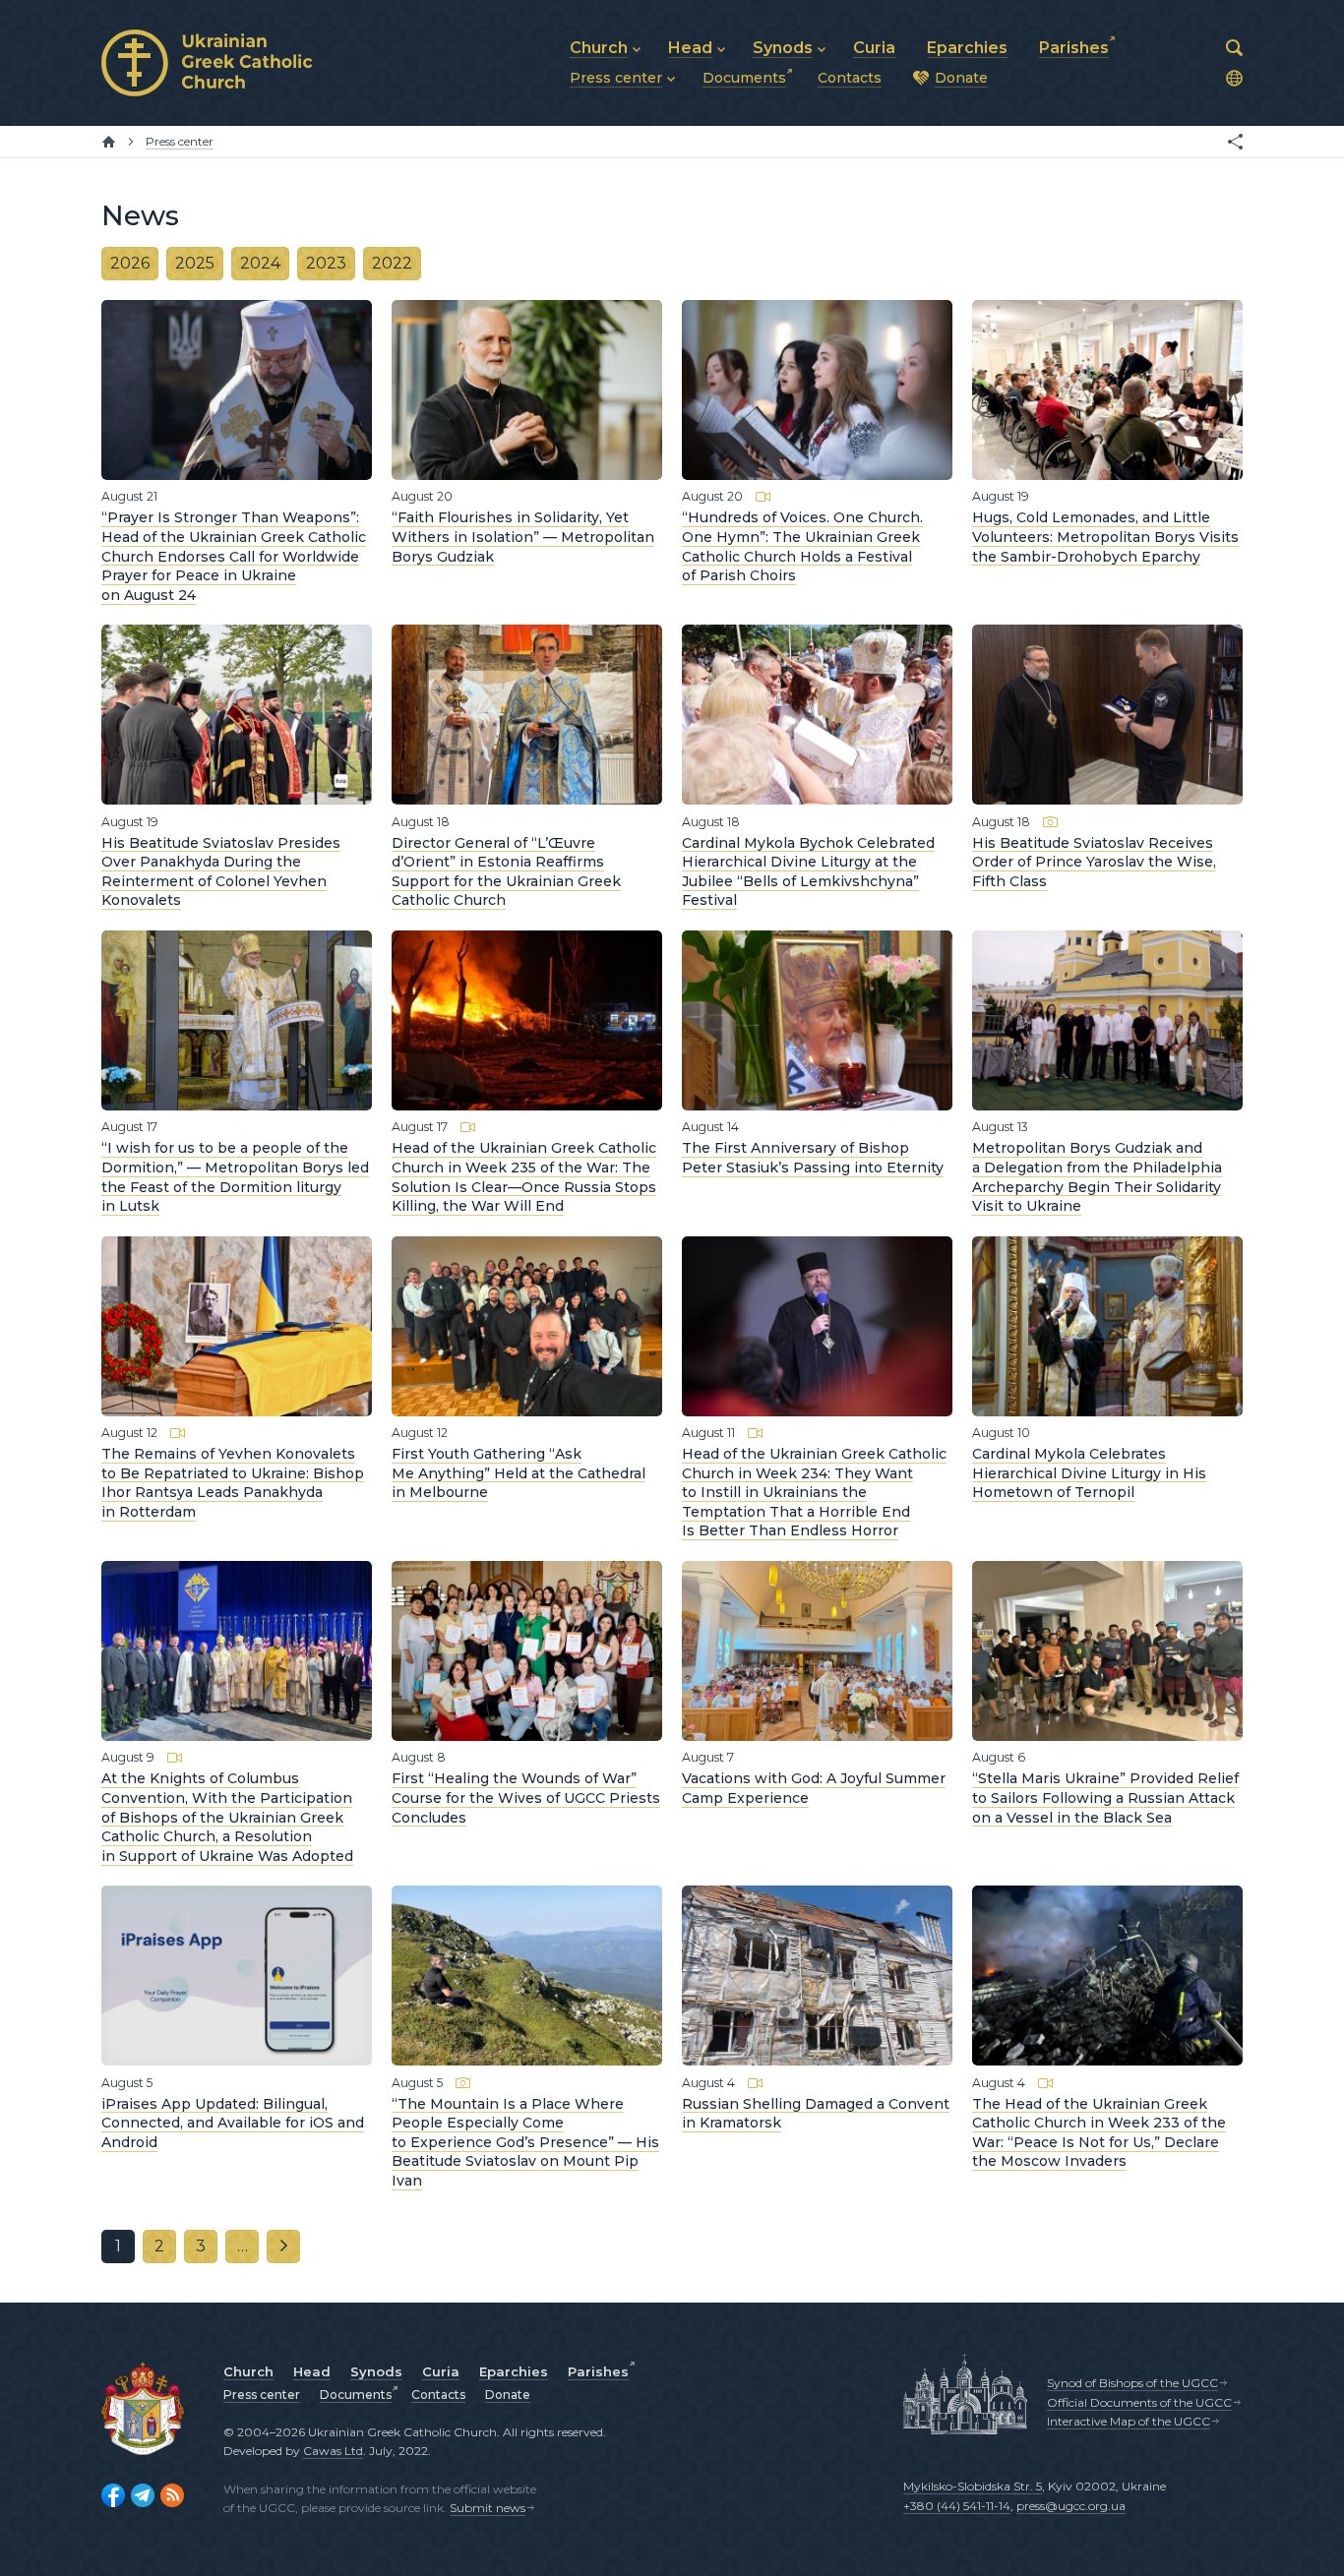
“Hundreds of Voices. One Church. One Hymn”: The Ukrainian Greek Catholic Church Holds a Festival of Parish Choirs (802, 546)
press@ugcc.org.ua (1071, 2506)
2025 (195, 263)
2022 (392, 263)
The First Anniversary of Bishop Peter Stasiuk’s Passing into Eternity (813, 1158)
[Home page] (109, 142)
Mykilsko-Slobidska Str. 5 (973, 2486)
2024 (260, 263)
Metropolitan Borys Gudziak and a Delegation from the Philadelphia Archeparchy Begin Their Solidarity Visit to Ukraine (1097, 1177)
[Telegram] (143, 2495)
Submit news (488, 2508)
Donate (508, 2395)
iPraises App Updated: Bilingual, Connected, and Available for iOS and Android (233, 2122)
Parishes (598, 2371)
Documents (356, 2395)
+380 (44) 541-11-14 (957, 2506)
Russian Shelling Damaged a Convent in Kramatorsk (816, 2113)
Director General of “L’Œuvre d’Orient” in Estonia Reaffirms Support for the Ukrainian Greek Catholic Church (506, 871)
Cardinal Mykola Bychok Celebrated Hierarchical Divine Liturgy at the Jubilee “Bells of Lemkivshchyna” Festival (808, 871)
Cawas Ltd (333, 2451)
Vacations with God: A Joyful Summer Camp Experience (814, 1788)
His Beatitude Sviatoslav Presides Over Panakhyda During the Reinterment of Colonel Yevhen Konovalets (221, 871)
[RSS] (172, 2495)
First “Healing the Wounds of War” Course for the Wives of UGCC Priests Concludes (526, 1797)
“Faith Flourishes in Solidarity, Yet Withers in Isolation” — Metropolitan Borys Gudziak (523, 537)
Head (312, 2371)
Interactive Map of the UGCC (1129, 2421)
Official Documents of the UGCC (1139, 2402)
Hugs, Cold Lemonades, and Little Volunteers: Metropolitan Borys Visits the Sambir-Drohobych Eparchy (1105, 537)
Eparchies (514, 2371)
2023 (326, 263)
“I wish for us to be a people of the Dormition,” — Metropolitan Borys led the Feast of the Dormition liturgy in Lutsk (235, 1177)
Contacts (438, 2395)
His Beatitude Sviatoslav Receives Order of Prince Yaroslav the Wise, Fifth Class (1094, 861)
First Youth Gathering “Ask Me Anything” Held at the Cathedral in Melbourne (519, 1473)
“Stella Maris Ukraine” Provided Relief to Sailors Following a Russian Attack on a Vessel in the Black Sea (1105, 1797)
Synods (376, 2371)
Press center (262, 2395)
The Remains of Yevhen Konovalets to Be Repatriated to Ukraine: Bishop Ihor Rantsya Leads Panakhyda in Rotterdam (233, 1483)
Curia (441, 2371)
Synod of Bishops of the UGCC (1132, 2383)
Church (248, 2371)
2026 (130, 263)
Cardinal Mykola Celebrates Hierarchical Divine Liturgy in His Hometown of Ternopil (1089, 1473)
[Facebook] (113, 2495)
